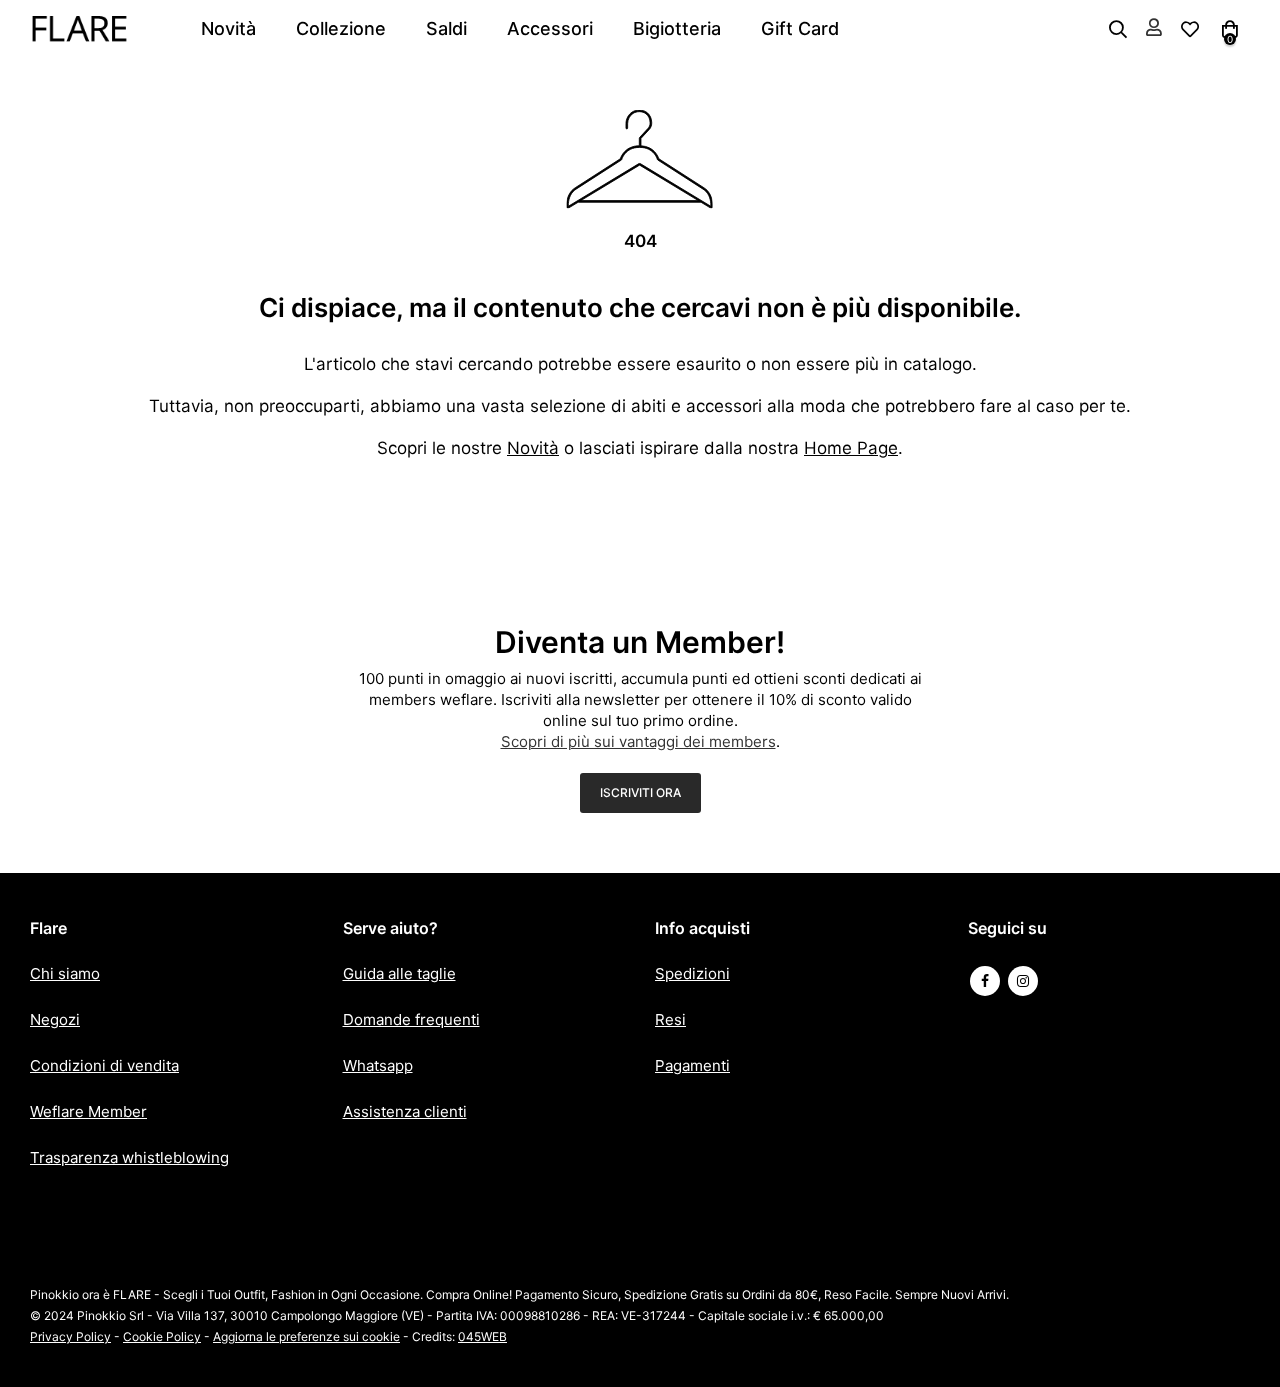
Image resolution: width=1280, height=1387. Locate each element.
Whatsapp (378, 1065)
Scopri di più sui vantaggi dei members (638, 741)
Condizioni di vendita (104, 1065)
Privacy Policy (70, 1336)
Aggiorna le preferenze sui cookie (306, 1336)
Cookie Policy (162, 1336)
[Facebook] (985, 981)
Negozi (55, 1019)
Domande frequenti (411, 1019)
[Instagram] (1023, 981)
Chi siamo (65, 973)
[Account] (1154, 28)
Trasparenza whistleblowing (129, 1157)
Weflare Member (88, 1111)
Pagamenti (692, 1065)
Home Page (851, 448)
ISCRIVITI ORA (640, 792)
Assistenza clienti (405, 1111)
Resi (670, 1019)
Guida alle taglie (399, 973)
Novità (533, 448)
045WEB (482, 1336)
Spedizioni (692, 973)
